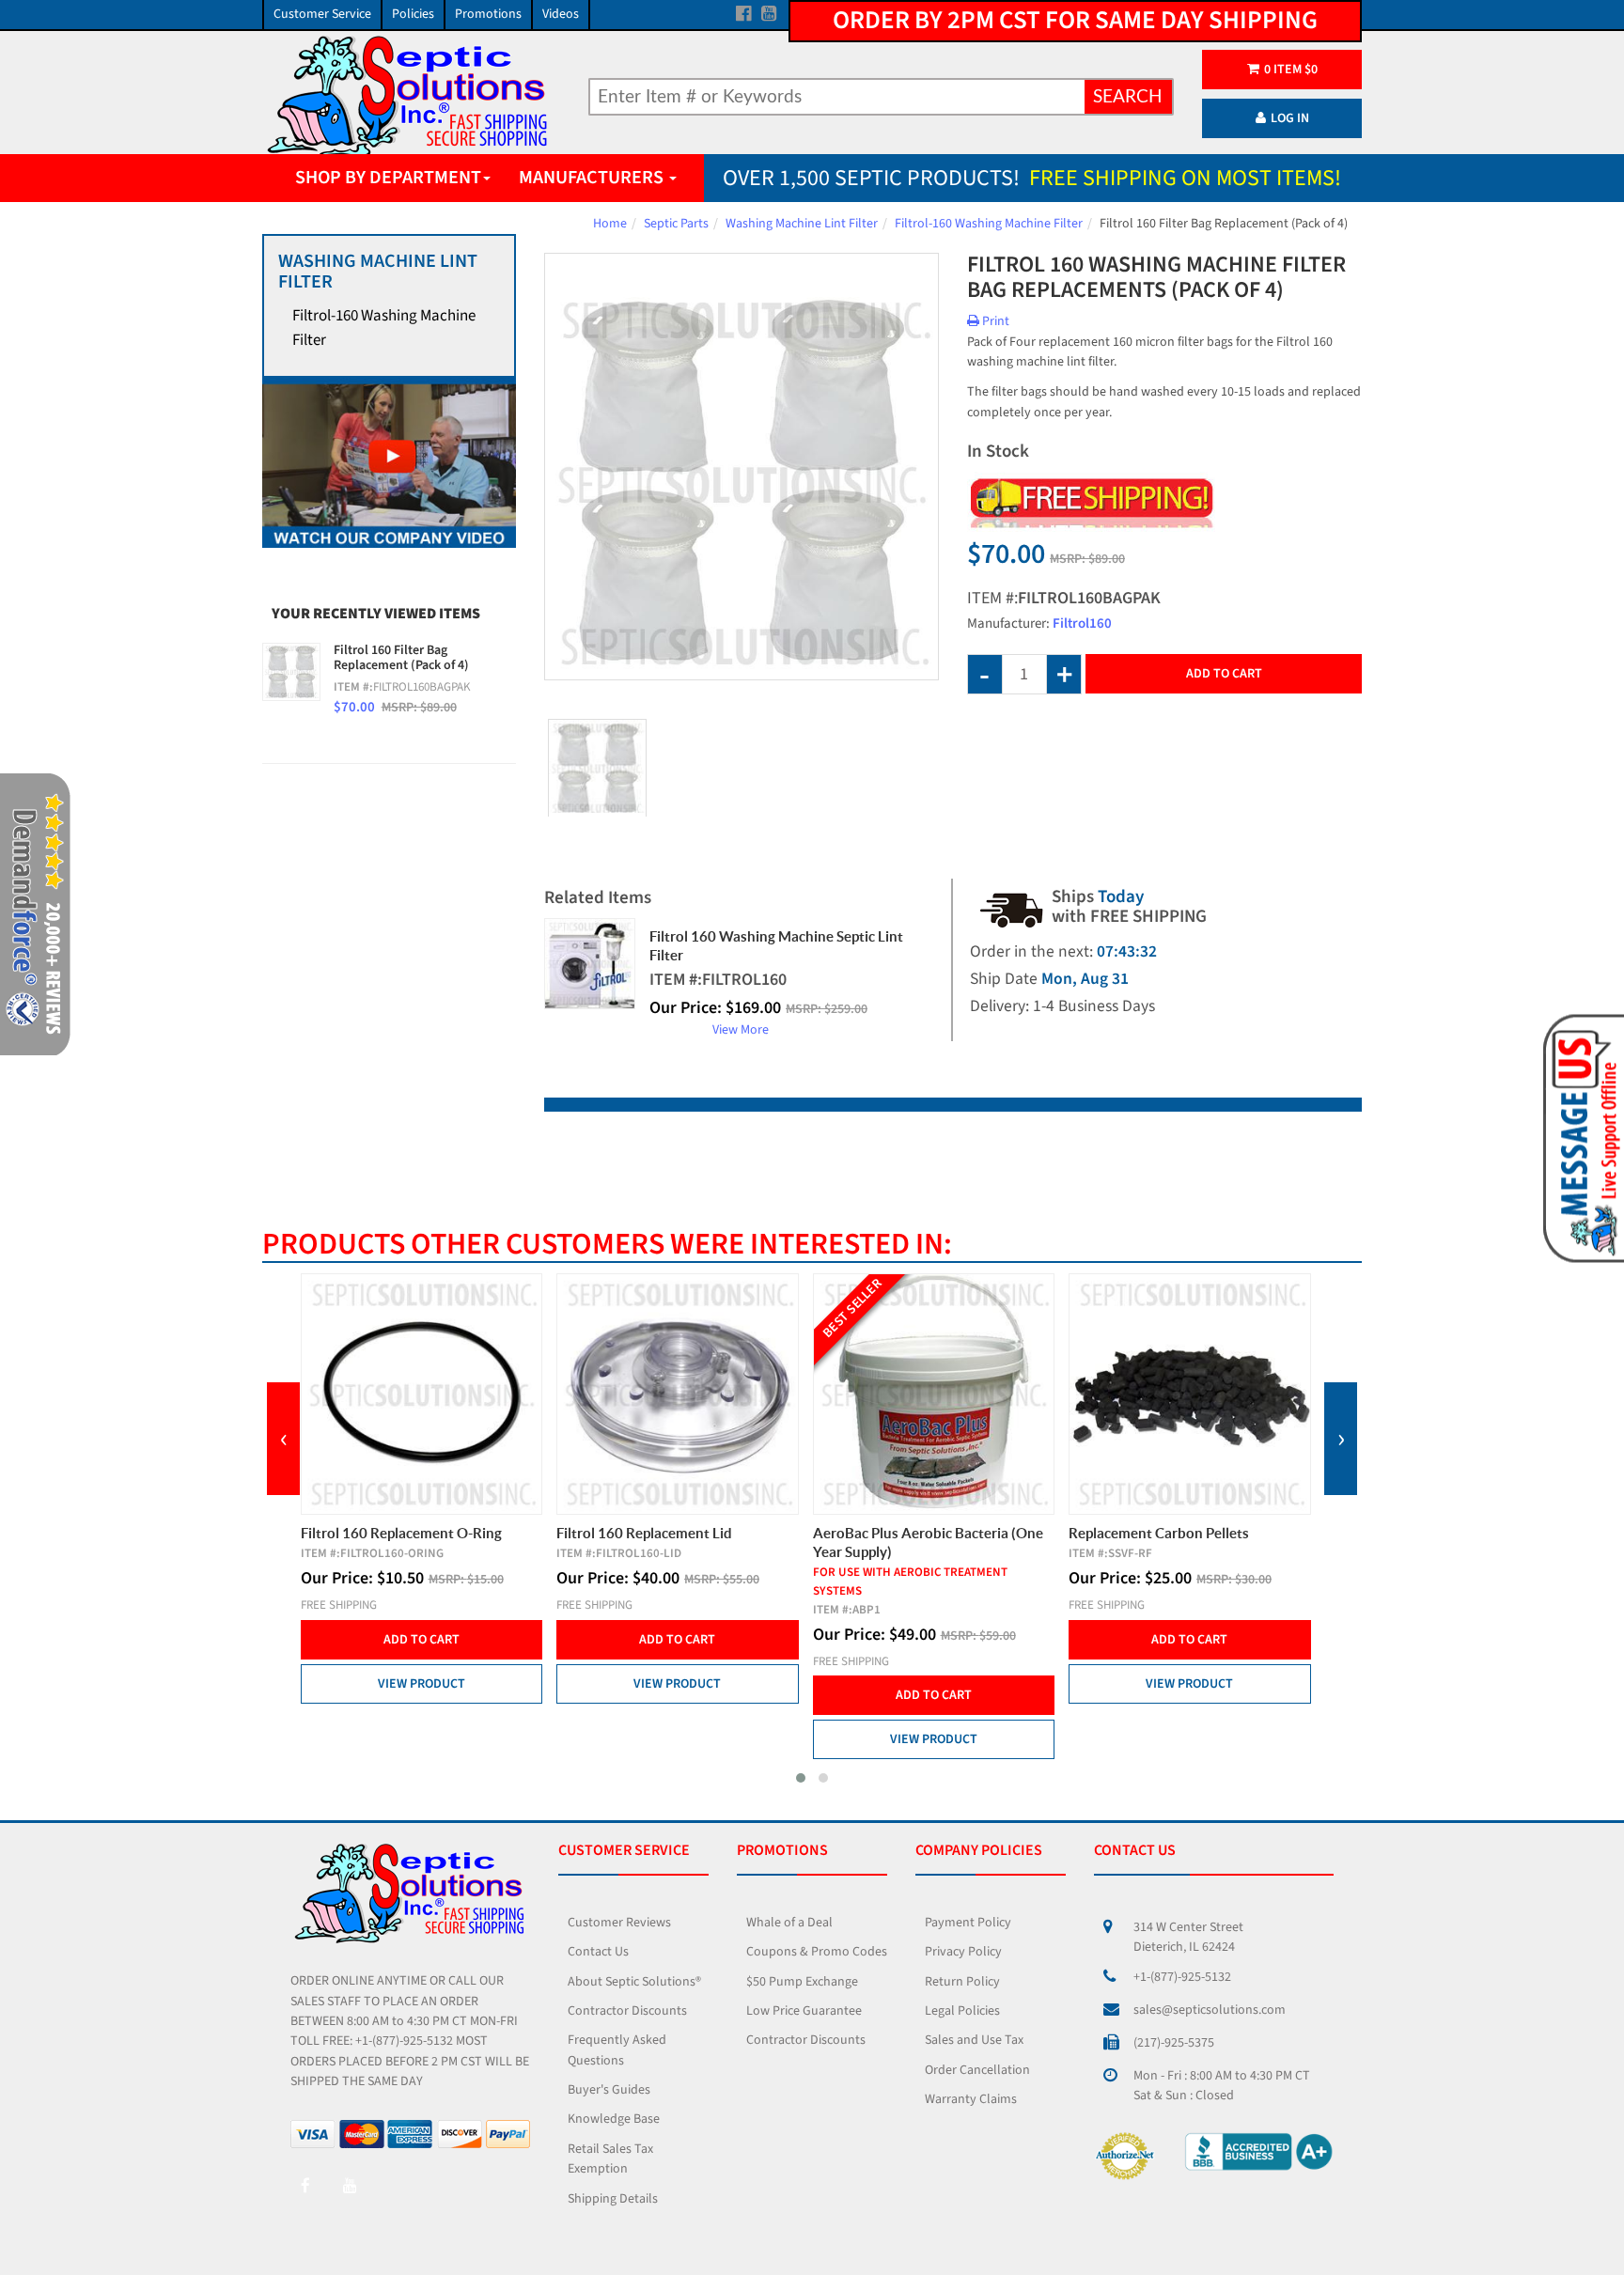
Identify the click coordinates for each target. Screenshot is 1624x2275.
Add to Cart (1224, 674)
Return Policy (962, 1982)
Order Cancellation (977, 2070)
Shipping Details (613, 2199)
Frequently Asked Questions (617, 2050)
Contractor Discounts (627, 2011)
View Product (422, 1684)
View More (741, 1030)
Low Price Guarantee (804, 2011)
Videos (561, 14)
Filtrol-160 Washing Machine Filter (989, 224)
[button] (801, 1778)
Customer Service (322, 14)
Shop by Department (388, 178)
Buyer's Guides (609, 2090)
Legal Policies (962, 2011)
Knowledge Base (614, 2119)
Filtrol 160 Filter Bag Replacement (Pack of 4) (401, 658)
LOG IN (1290, 118)
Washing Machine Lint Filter (802, 224)
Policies (413, 14)
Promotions (488, 14)
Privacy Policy (963, 1952)
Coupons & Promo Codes (817, 1952)
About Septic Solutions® (634, 1982)
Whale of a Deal (789, 1923)
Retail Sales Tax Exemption (610, 2159)
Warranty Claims (971, 2099)
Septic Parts (676, 224)
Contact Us (598, 1952)
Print (994, 321)
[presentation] (283, 1439)
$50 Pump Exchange (802, 1982)
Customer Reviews (619, 1923)
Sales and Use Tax (974, 2040)
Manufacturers (593, 178)
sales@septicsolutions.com (1210, 2010)
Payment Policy (968, 1923)
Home (610, 224)
